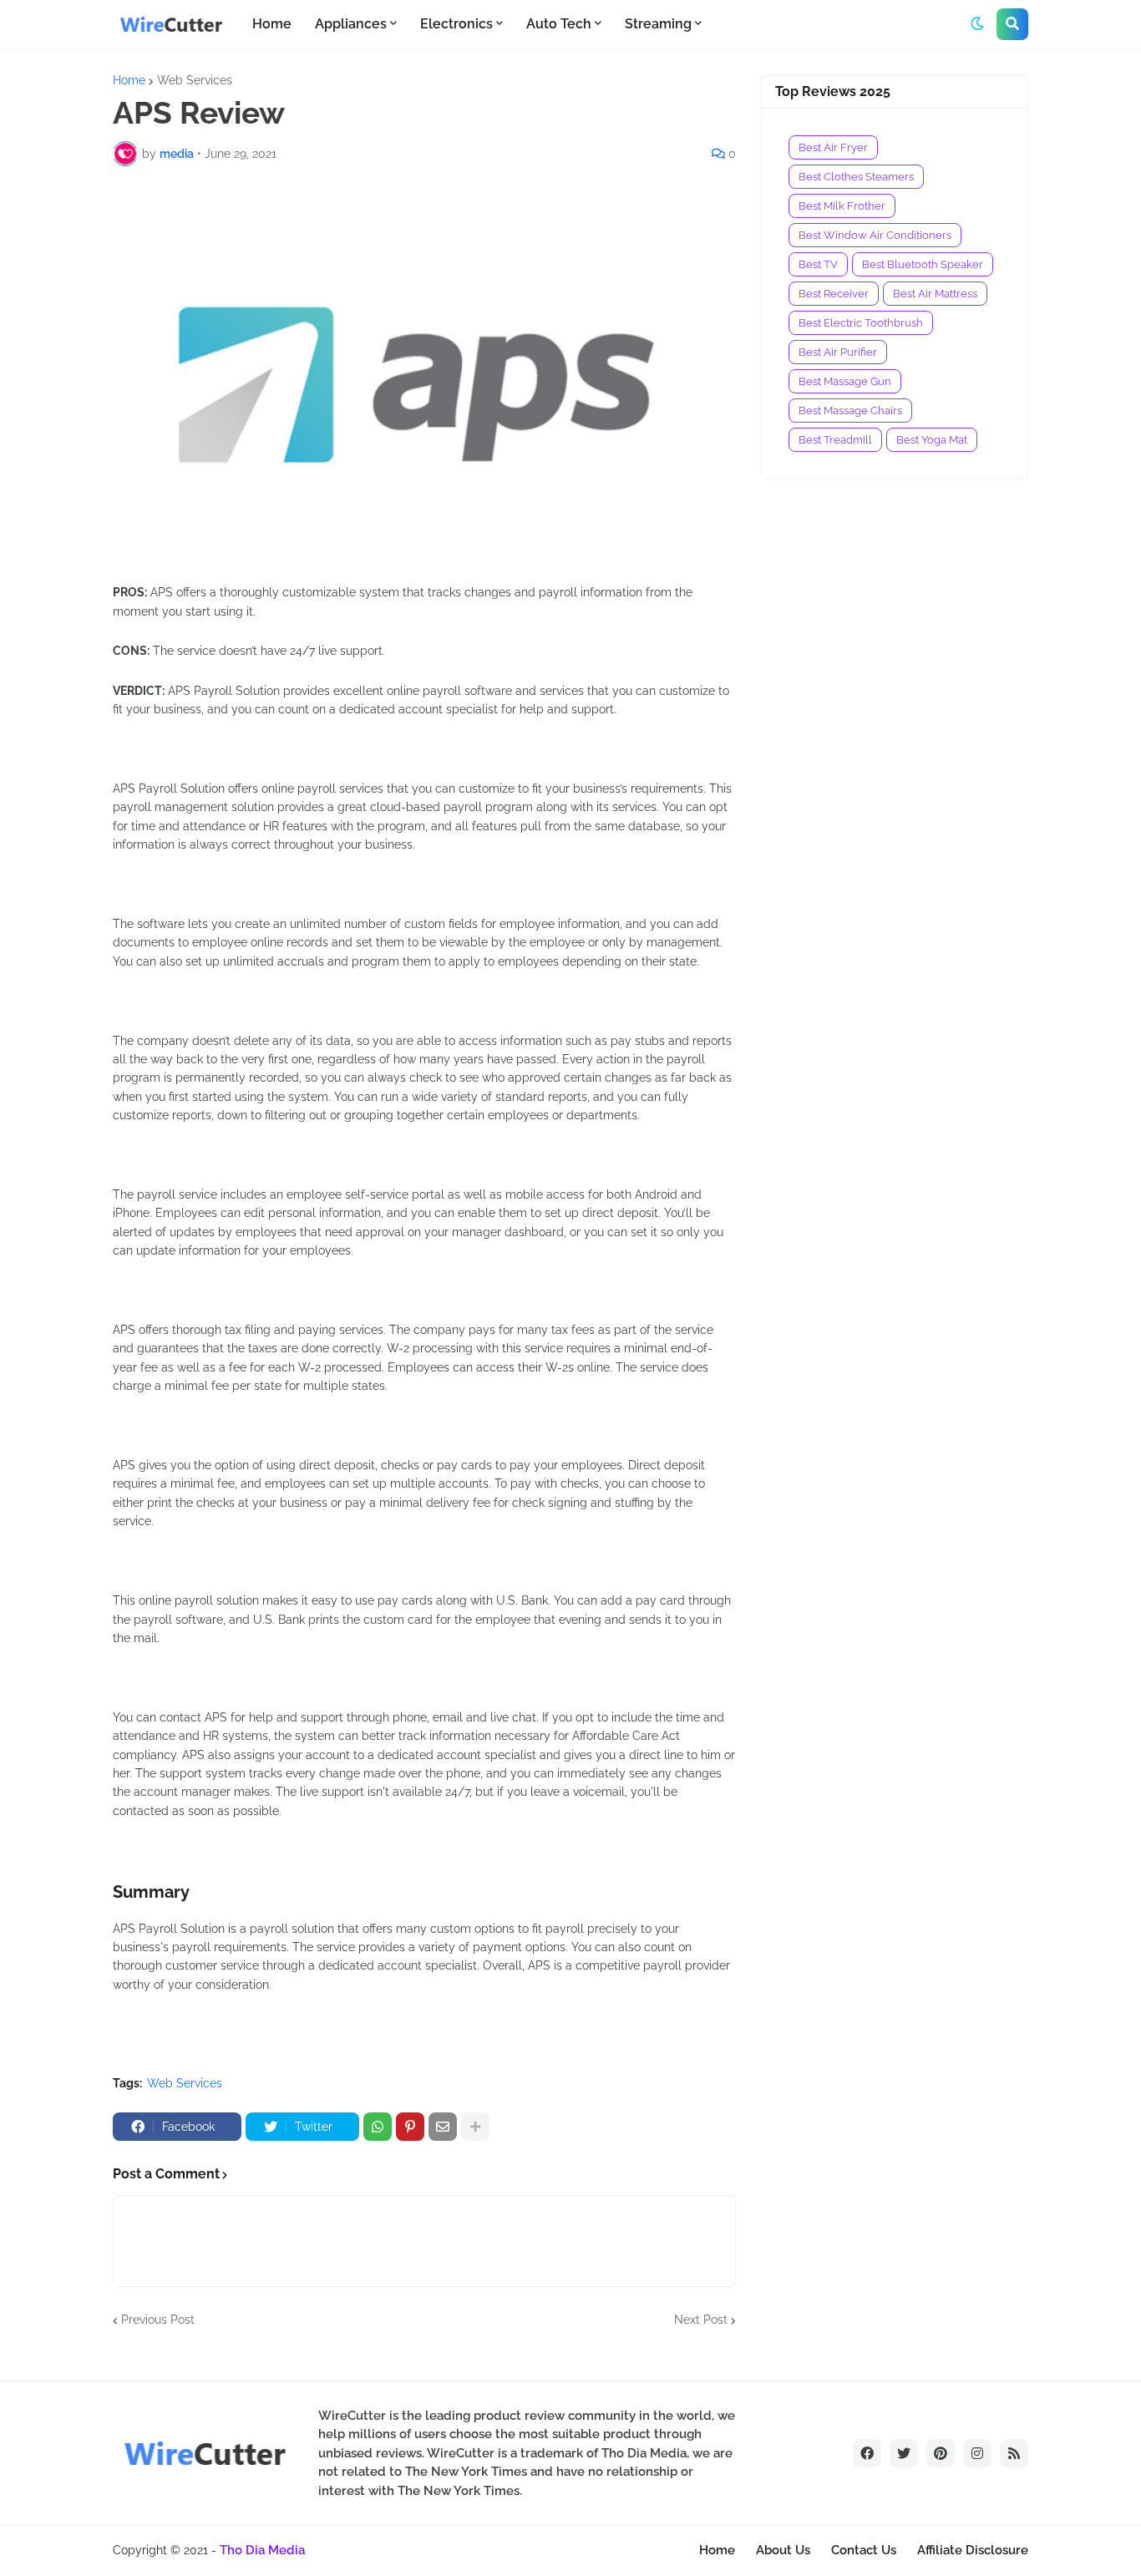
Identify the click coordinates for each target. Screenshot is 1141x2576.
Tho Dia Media (262, 2550)
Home (129, 80)
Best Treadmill (835, 440)
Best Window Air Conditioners (875, 235)
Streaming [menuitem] (658, 24)
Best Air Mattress (935, 294)
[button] (977, 24)
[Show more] (475, 2127)
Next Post (701, 2320)
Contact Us (864, 2550)
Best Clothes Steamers (856, 177)
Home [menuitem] (272, 24)
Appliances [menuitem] (351, 24)
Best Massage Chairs (850, 411)
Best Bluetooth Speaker (923, 264)
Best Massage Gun (845, 381)
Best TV (818, 264)
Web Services (195, 80)
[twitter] (904, 2453)
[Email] (443, 2127)
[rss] (1014, 2453)
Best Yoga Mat (932, 440)
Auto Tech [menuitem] (559, 24)
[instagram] (977, 2453)
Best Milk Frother (842, 206)
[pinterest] (941, 2453)
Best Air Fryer (833, 147)
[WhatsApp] (378, 2127)
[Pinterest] (410, 2127)
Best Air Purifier (838, 352)
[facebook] (867, 2453)
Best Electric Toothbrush (861, 323)
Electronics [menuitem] (456, 24)
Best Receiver (834, 294)
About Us (783, 2550)
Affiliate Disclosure (973, 2550)
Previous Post (158, 2320)
